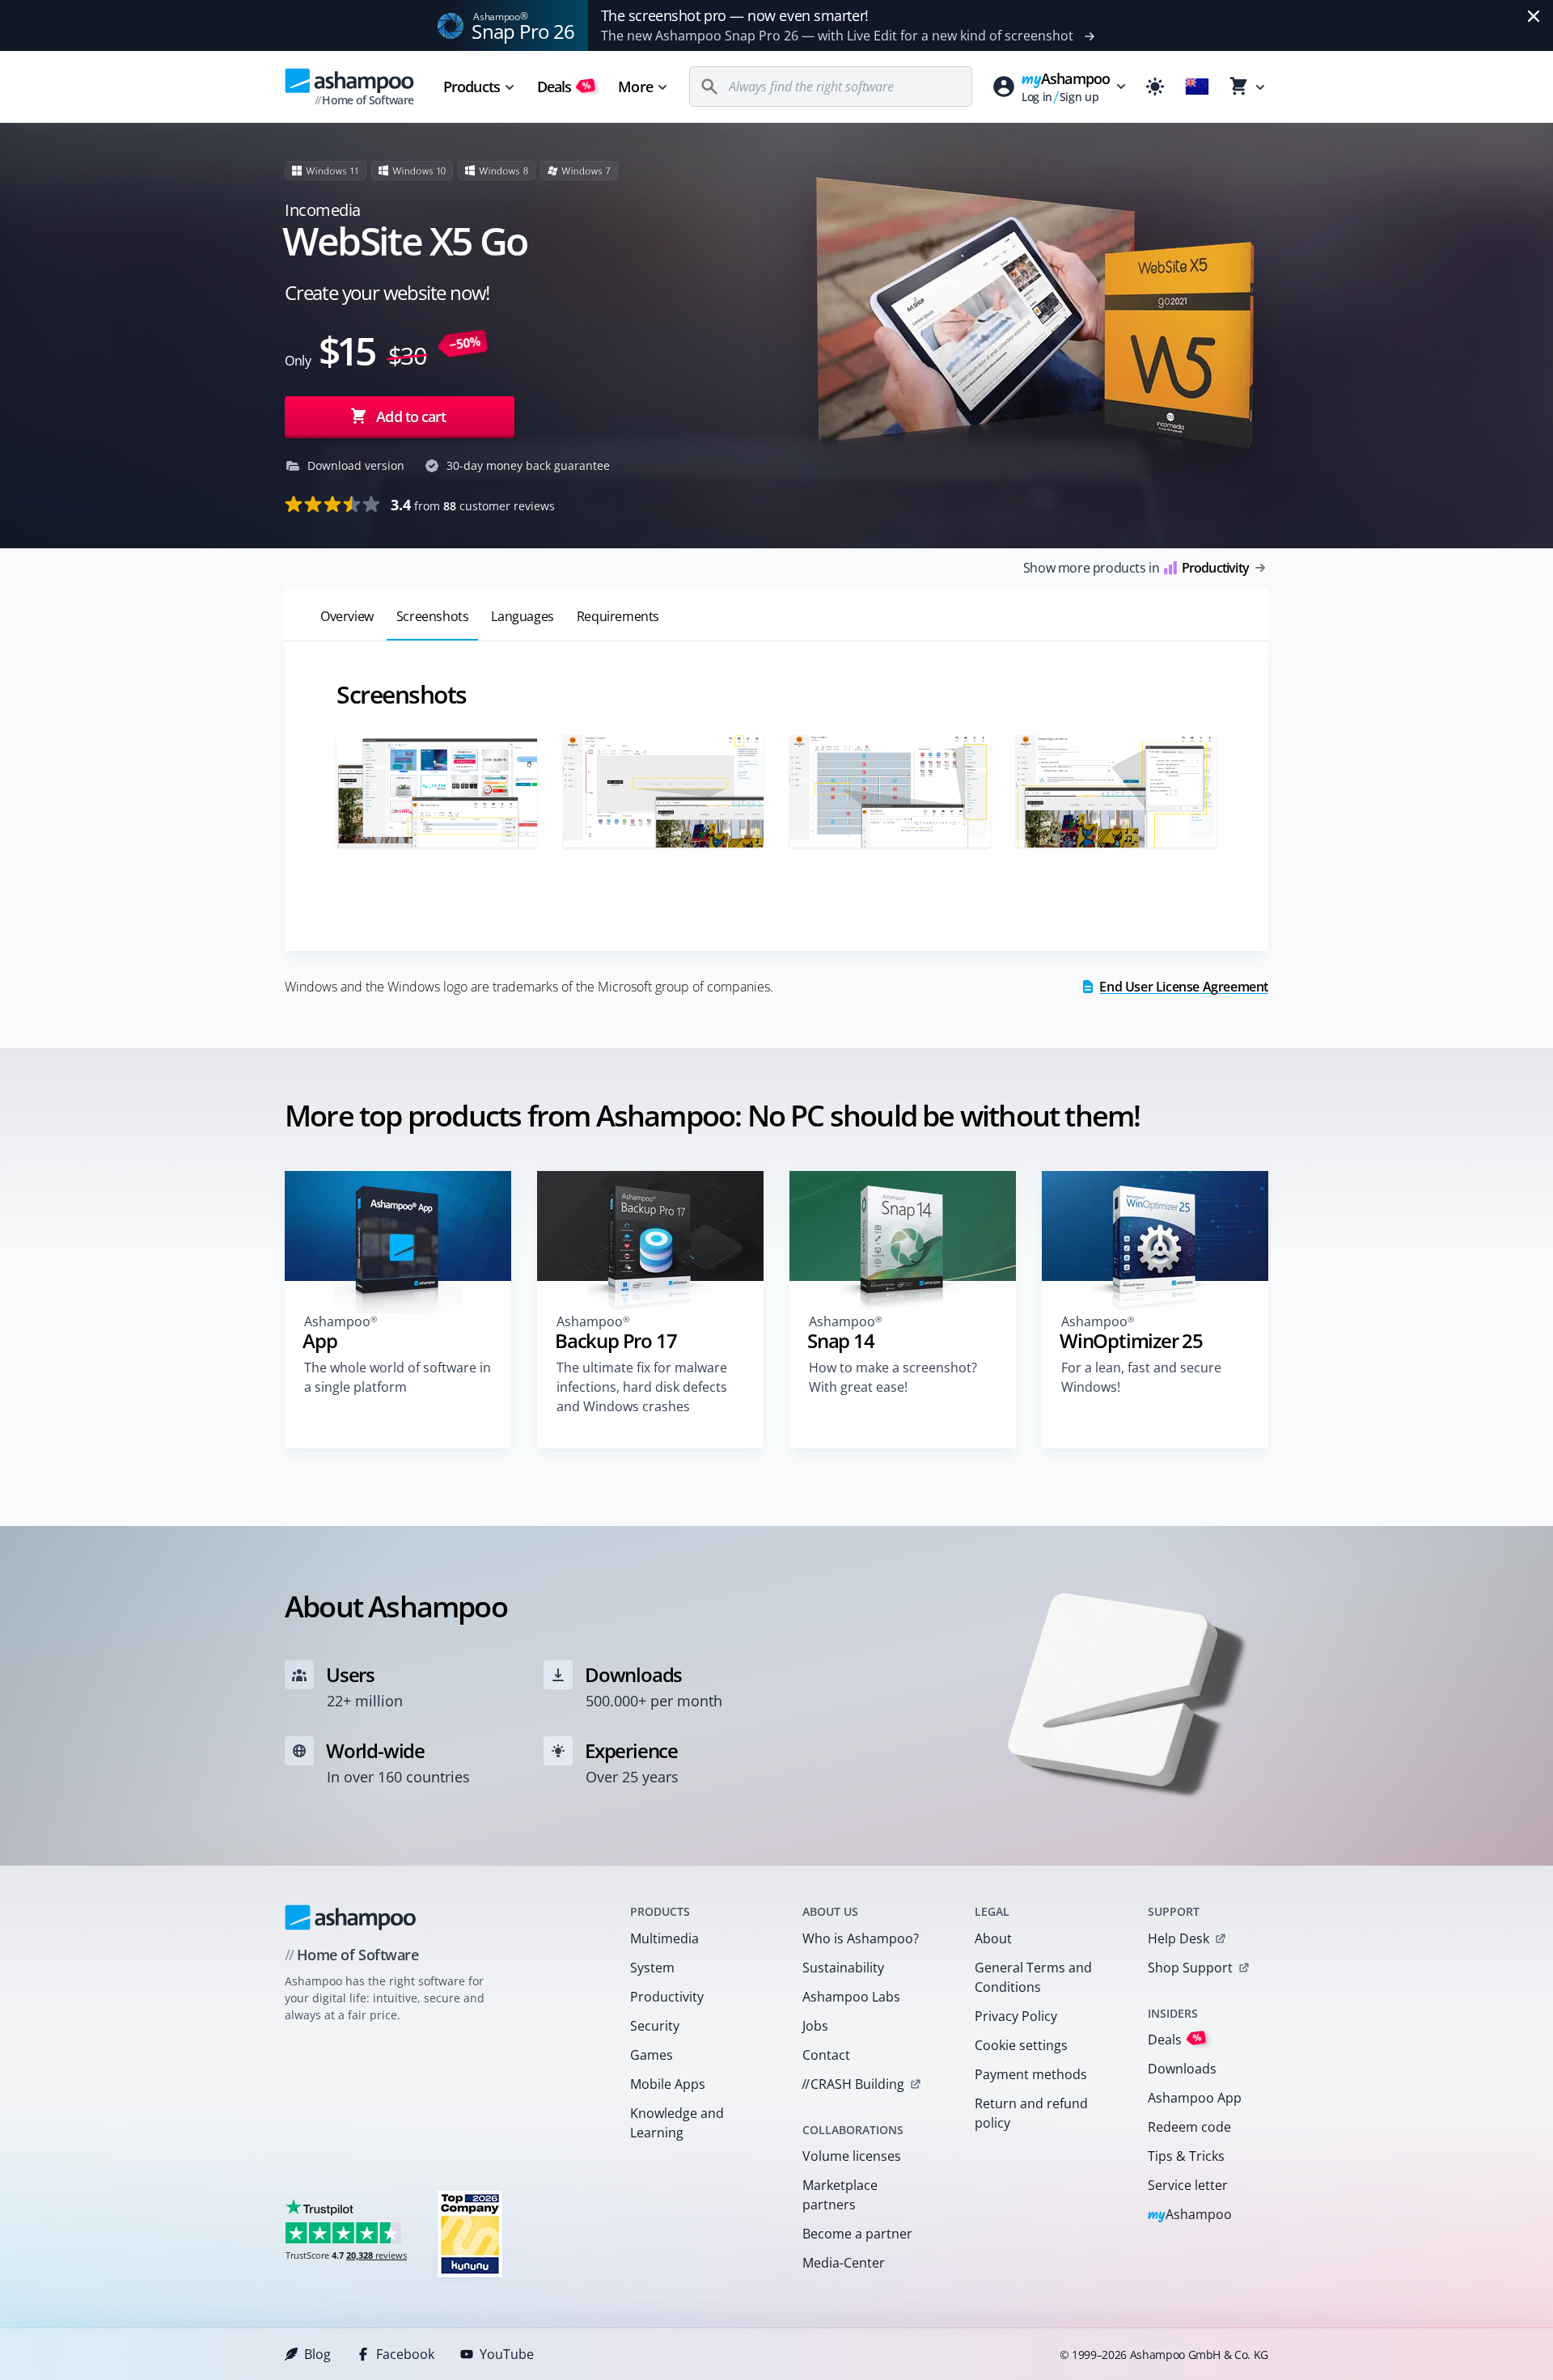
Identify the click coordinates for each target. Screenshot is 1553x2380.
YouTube (507, 2354)
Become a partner (857, 2234)
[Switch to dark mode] (1155, 87)
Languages (522, 616)
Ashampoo (1190, 2215)
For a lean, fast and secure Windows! (1141, 1377)
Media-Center (844, 2263)
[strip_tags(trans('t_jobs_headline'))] (470, 2233)
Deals (564, 87)
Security (655, 2026)
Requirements (618, 616)
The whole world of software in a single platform (398, 1377)
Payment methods (1031, 2074)
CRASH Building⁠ (853, 2084)
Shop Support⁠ (1190, 1968)
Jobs (815, 2026)
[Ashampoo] (351, 1917)
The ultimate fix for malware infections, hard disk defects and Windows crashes (642, 1387)
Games (652, 2055)
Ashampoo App (1195, 2098)
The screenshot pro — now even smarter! (735, 15)
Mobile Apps (668, 2084)
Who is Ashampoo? (861, 1938)
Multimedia (664, 1938)
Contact (826, 2055)
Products (472, 87)
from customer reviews (473, 505)
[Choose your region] (1197, 87)
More (635, 87)
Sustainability (843, 1968)
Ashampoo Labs (851, 1997)
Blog (317, 2354)
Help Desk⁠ (1179, 1938)
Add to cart (411, 416)
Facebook (405, 2354)
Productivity (667, 1997)
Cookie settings (1021, 2045)
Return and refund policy (1031, 2113)
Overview (347, 616)
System (652, 1968)
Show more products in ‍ (1136, 568)
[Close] (1534, 16)
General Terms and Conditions (1033, 1977)
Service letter (1188, 2185)
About (993, 1938)
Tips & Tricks (1186, 2156)
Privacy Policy (1016, 2016)
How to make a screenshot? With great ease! (893, 1377)
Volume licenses (852, 2156)
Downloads (1182, 2069)
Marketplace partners (840, 2195)
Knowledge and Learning (677, 2123)
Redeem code (1189, 2127)
